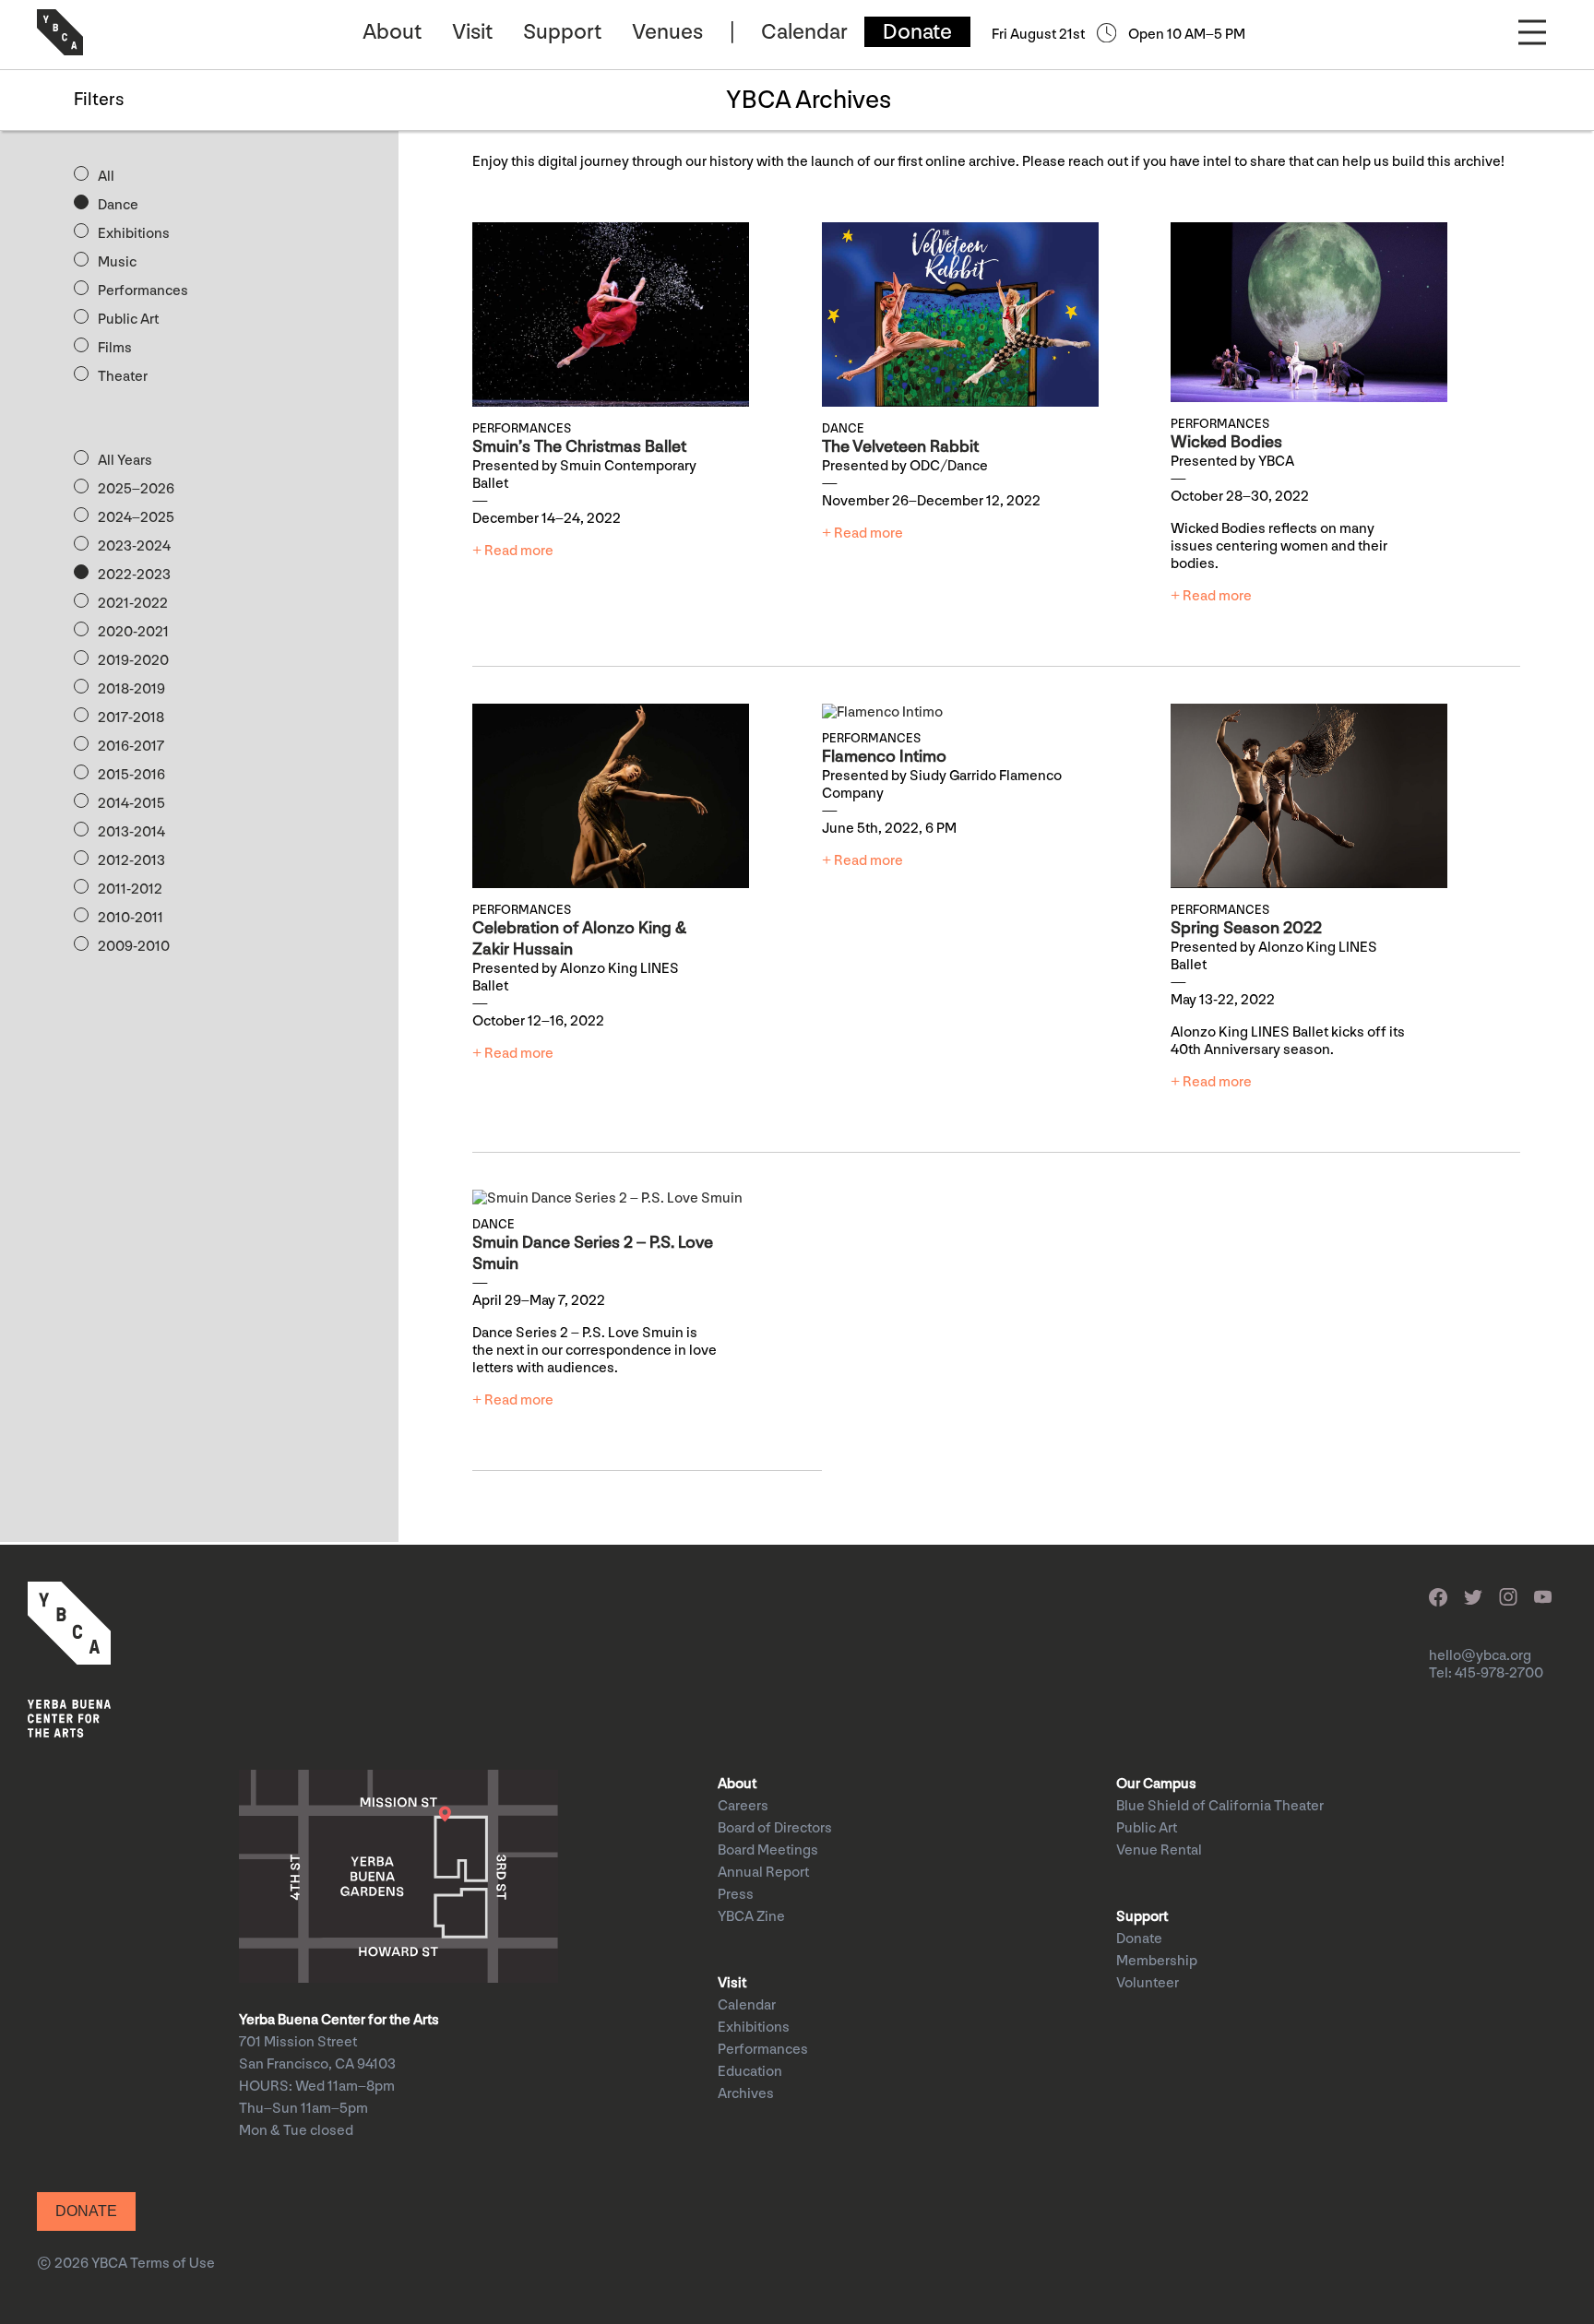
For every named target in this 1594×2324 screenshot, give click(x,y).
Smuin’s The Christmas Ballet (579, 447)
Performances (143, 291)
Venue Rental (1159, 1850)
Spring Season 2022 (1246, 928)
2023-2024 (134, 546)
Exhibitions (134, 234)
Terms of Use (172, 2264)
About (392, 32)
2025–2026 (136, 489)
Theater (123, 377)
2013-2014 (131, 832)
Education (750, 2072)
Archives (746, 2094)
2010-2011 (131, 918)
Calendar (804, 32)
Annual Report (763, 1873)
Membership (1157, 1961)
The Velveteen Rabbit (900, 447)
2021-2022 (133, 604)
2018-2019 (131, 689)
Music (117, 262)
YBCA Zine (751, 1917)
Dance (118, 205)
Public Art (128, 320)
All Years (125, 461)
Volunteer (1148, 1983)
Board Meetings (768, 1850)
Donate (917, 32)
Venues (667, 32)
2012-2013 (131, 861)
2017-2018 (131, 718)
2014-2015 (131, 804)
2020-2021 (133, 632)
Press (736, 1895)
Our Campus (1156, 1784)
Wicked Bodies (1226, 442)
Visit (472, 32)
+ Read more (513, 551)
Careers (743, 1806)
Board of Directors (775, 1828)
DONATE (86, 2211)
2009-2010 (134, 947)
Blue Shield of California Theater (1220, 1806)
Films (115, 348)
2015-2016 (131, 775)
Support (562, 32)
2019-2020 (133, 661)
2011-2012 (130, 889)
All (106, 177)
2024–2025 (136, 518)
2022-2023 (134, 575)
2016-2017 (131, 747)
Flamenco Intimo (884, 757)
